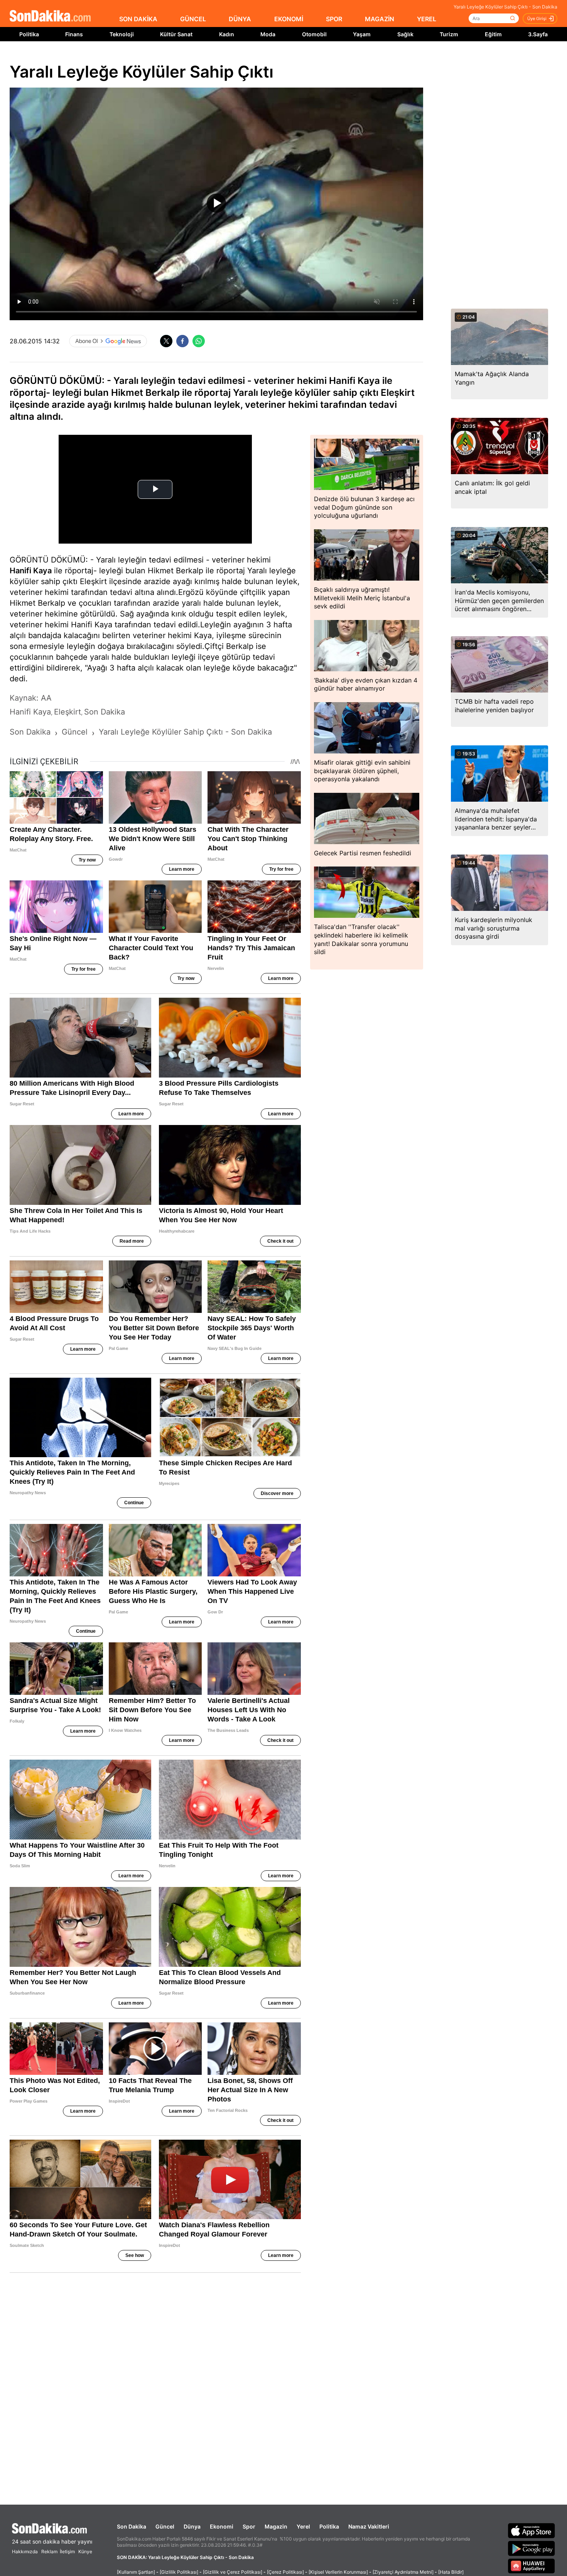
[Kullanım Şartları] (136, 2572)
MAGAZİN (380, 19)
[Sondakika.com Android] (532, 2548)
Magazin (276, 2526)
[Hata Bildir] (451, 2572)
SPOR (334, 19)
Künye (85, 2552)
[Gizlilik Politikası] (179, 2572)
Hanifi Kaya (31, 571)
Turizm (449, 34)
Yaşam (362, 34)
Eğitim (493, 34)
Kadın (227, 34)
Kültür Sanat (176, 34)
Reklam (49, 2552)
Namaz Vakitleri (369, 2526)
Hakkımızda (25, 2552)
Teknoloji (122, 34)
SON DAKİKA (138, 19)
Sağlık (405, 34)
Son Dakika (132, 2526)
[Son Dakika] (50, 16)
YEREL (427, 19)
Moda (268, 34)
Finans (74, 34)
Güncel (165, 2526)
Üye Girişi (537, 19)
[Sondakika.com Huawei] (532, 2566)
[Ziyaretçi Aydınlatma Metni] (403, 2572)
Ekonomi (222, 2526)
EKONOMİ (289, 19)
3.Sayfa (538, 34)
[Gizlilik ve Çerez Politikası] (233, 2572)
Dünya (192, 2526)
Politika (29, 34)
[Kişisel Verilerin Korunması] (338, 2572)
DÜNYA (240, 19)
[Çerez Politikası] (285, 2572)
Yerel (303, 2526)
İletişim (67, 2552)
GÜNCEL (193, 19)
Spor (249, 2526)
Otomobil (314, 34)
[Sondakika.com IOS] (532, 2530)
